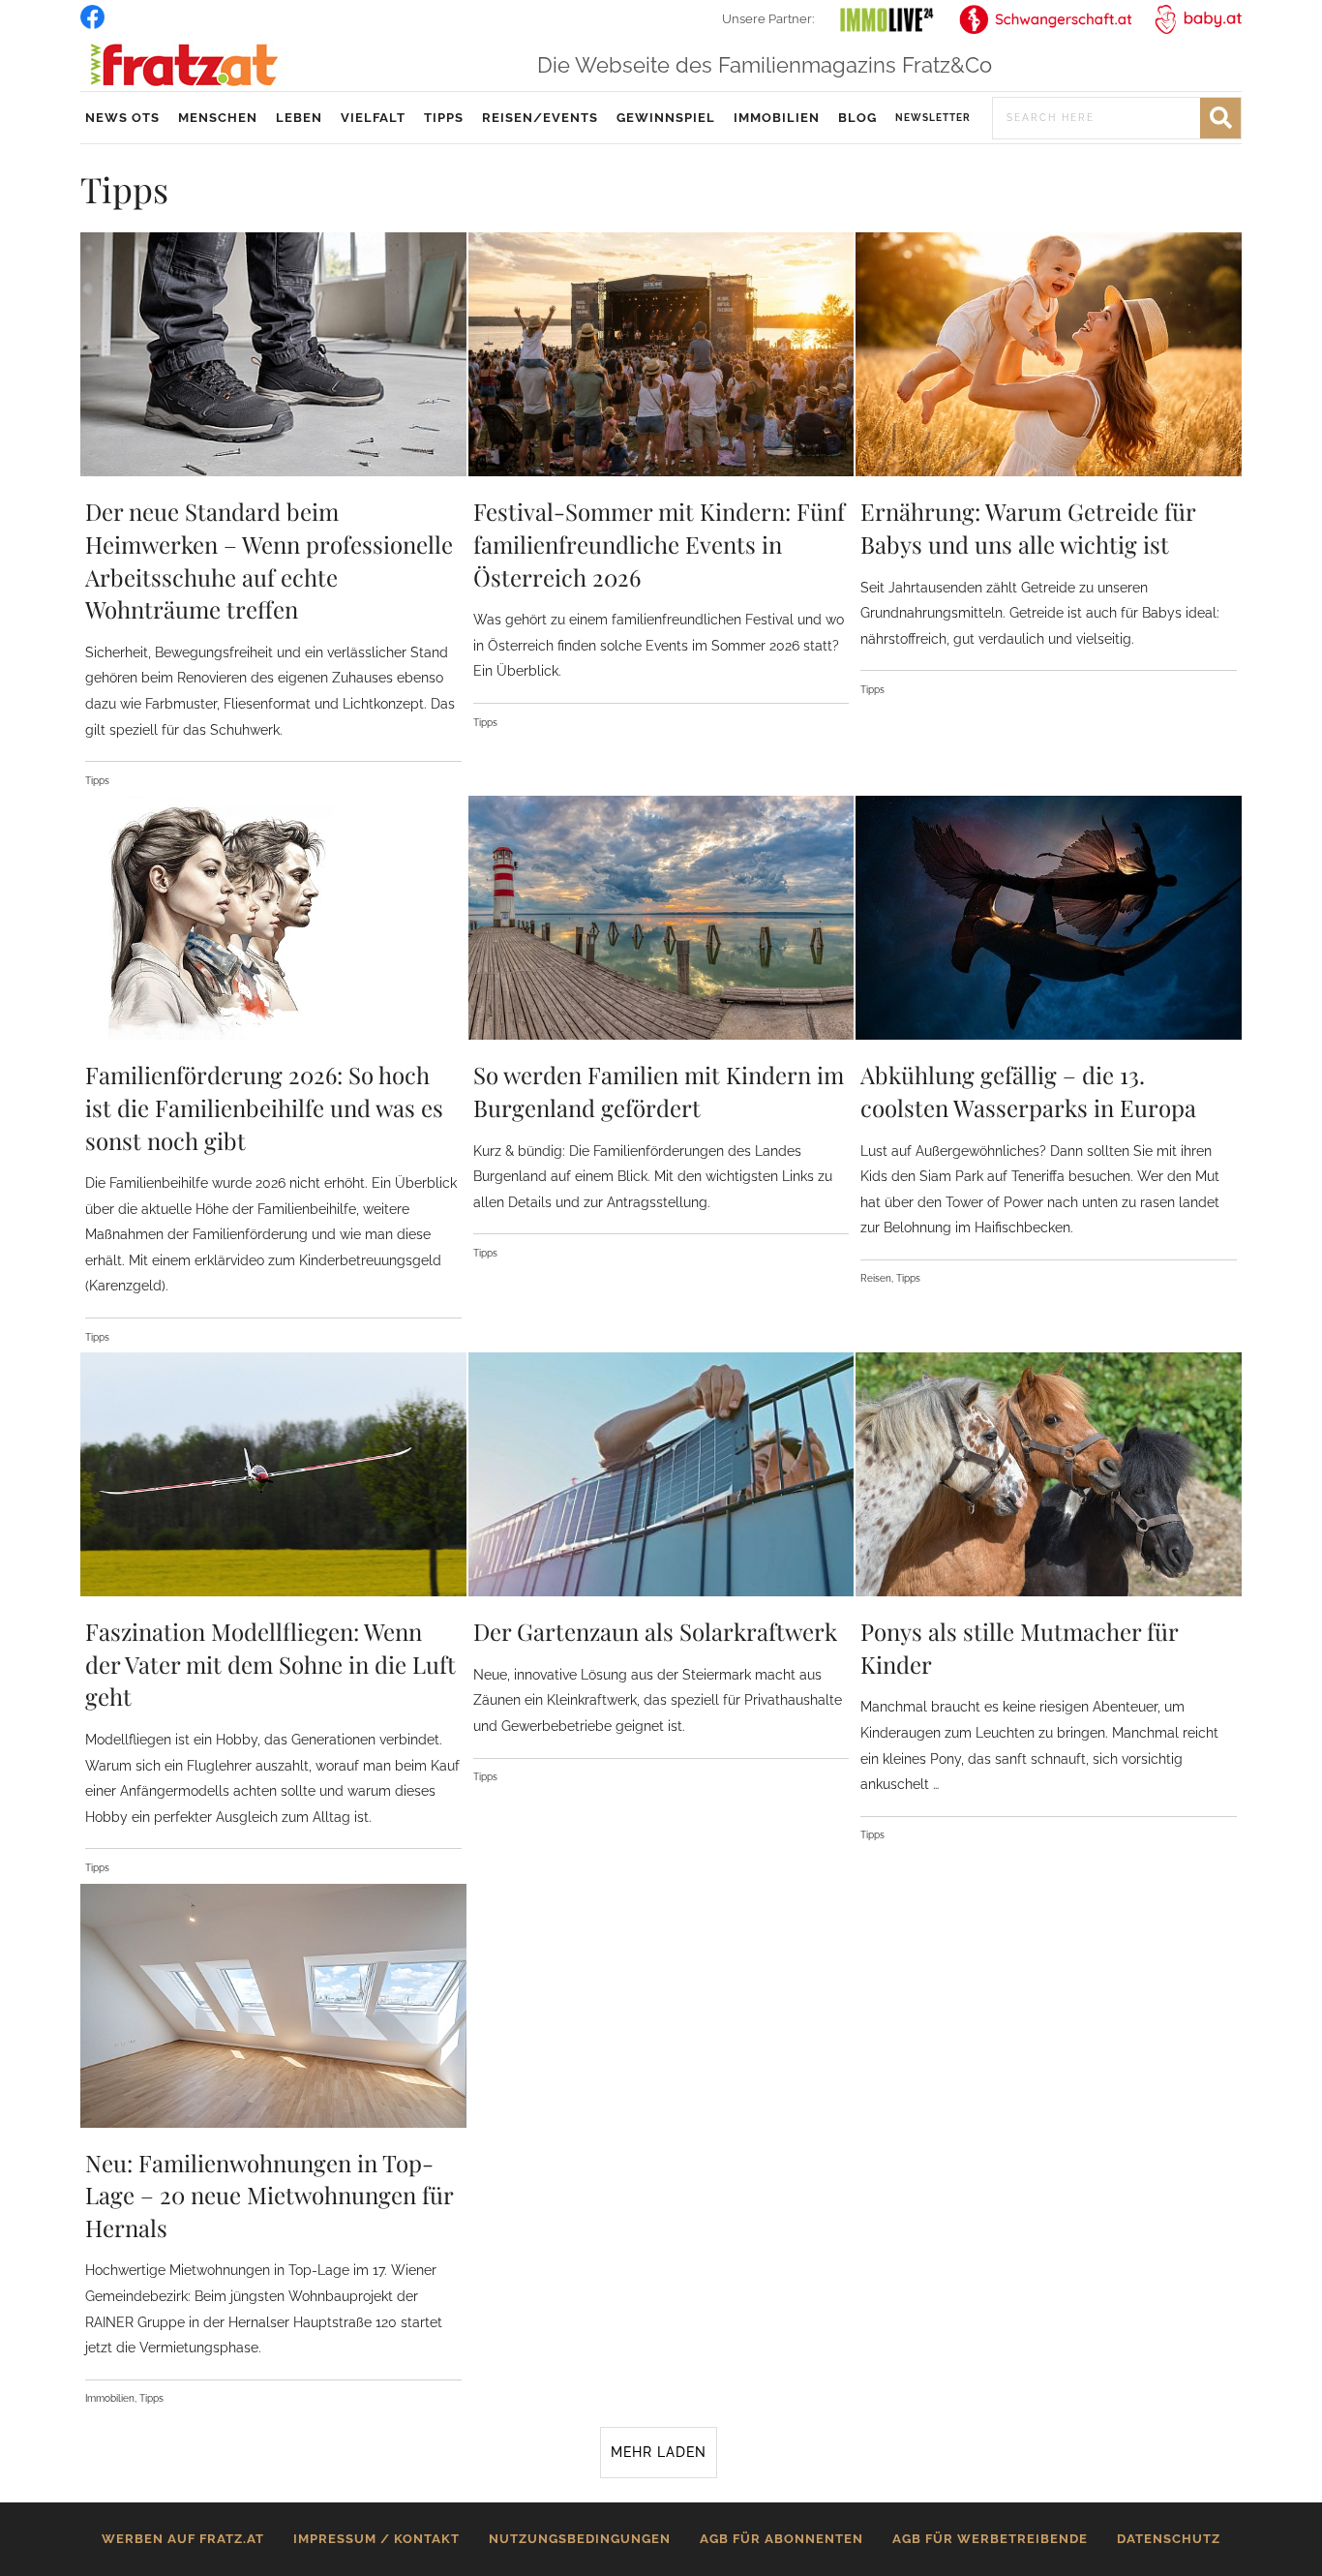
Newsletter (933, 118)
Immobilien (777, 118)
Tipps (444, 118)
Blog (857, 118)
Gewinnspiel (666, 118)
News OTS (122, 118)
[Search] (1220, 118)
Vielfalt (373, 118)
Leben (299, 118)
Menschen (218, 118)
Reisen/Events (540, 118)
